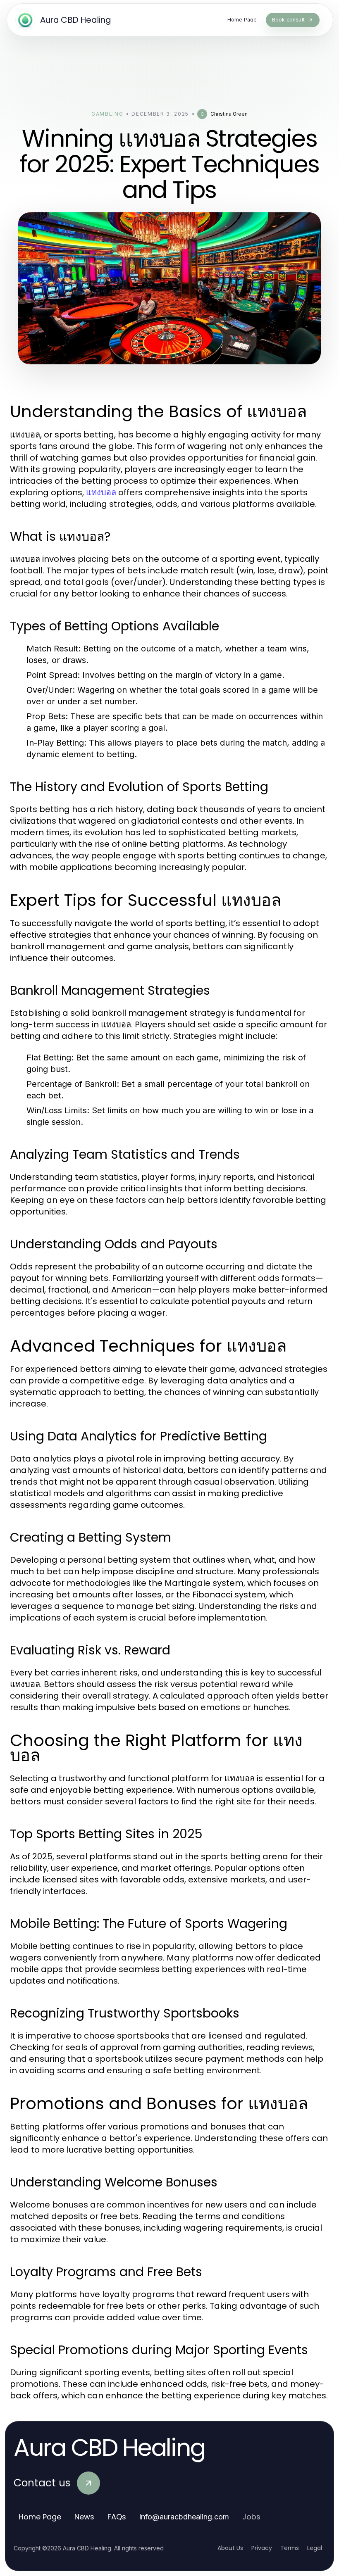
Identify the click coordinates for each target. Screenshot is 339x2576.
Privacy (262, 2548)
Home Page (40, 2517)
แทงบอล (101, 492)
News (84, 2517)
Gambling (107, 114)
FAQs (117, 2517)
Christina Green (229, 114)
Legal (315, 2548)
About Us (230, 2548)
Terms (290, 2548)
